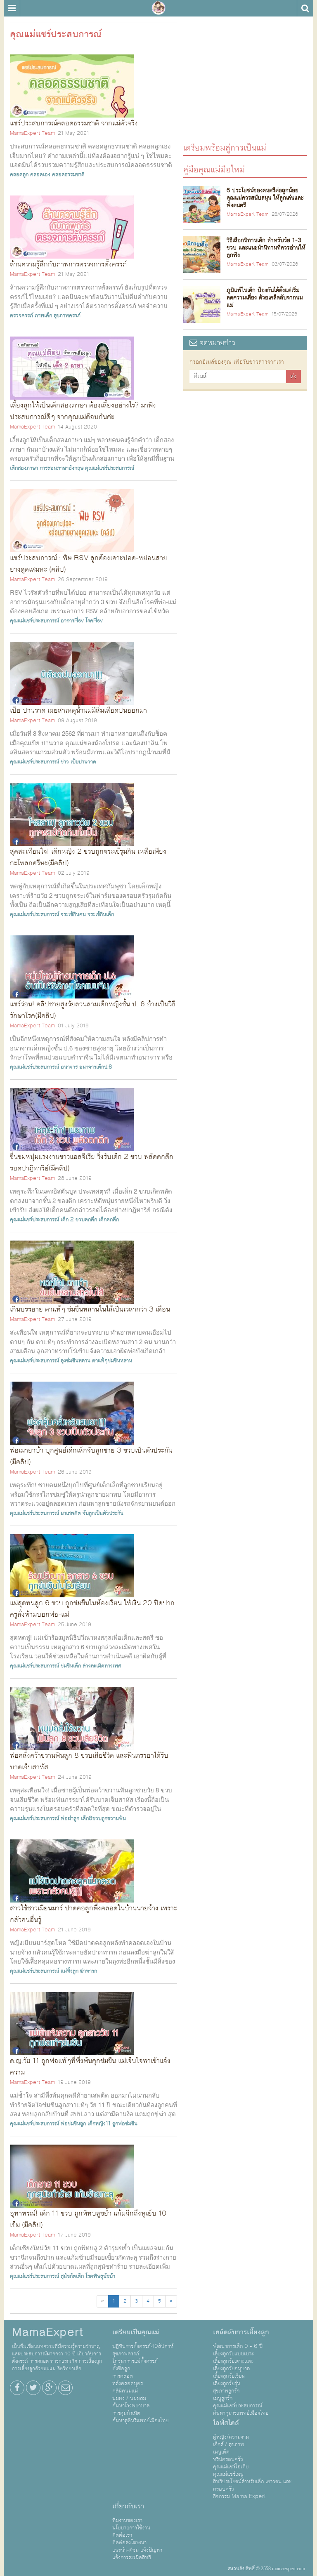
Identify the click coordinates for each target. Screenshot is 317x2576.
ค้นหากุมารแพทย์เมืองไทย (241, 2413)
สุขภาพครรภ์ (67, 316)
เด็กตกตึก (109, 1220)
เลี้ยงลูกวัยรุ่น (227, 2383)
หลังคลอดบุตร (128, 2383)
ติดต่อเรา (122, 2535)
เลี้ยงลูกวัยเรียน (229, 2376)
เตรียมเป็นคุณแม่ (136, 2332)
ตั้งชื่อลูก (121, 2369)
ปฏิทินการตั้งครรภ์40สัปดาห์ (143, 2346)
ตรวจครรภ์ (21, 316)
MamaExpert (158, 8)
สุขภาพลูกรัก (226, 2391)
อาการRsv (72, 621)
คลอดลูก (19, 174)
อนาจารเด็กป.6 (96, 1067)
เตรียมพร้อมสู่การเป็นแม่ (225, 147)
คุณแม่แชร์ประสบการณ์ (110, 468)
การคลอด (123, 2376)
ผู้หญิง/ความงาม (231, 2437)
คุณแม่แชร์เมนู (228, 2474)
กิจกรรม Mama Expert (239, 2496)
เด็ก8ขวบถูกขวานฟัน (103, 1818)
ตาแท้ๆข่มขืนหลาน (112, 1361)
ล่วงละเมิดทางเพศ (102, 1666)
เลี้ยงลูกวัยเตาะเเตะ (233, 2361)
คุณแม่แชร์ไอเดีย (231, 2467)
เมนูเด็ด (221, 2452)
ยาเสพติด (71, 1513)
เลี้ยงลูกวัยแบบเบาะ (233, 2354)
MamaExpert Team (32, 133)
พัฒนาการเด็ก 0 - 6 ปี (238, 2346)
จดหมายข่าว (216, 343)
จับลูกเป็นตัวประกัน (103, 1513)
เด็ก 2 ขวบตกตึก (79, 1220)
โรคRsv (94, 621)
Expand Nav (12, 8)
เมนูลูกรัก (223, 2398)
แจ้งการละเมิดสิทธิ (132, 2557)
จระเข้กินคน (73, 914)
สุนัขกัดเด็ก (72, 2276)
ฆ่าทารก (89, 1971)
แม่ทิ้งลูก (70, 1971)
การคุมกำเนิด (126, 2413)
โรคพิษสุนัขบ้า (100, 2276)
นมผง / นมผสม (129, 2398)
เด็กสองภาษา (24, 468)
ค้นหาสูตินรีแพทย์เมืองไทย (140, 2421)
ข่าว (65, 762)
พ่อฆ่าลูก (70, 1818)
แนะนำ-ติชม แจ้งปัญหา (137, 2550)
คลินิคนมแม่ (125, 2391)
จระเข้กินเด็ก (101, 914)
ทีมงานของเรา (127, 2520)
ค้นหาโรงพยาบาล (131, 2406)
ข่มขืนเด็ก (71, 1666)
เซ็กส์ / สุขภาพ (228, 2444)
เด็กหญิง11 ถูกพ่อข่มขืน (112, 2124)
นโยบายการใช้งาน (131, 2528)
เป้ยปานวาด (83, 762)
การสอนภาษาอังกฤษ (62, 468)
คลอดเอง (40, 174)
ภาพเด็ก (43, 316)
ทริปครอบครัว (228, 2459)
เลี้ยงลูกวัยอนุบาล (231, 2369)
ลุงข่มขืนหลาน (76, 1361)
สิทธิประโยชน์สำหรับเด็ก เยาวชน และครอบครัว (252, 2485)
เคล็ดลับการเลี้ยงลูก (241, 2332)
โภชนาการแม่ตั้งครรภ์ (135, 2361)
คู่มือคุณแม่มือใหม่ (214, 169)
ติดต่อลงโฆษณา (129, 2543)
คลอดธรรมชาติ (68, 174)
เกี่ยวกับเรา (128, 2506)
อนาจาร (69, 1067)
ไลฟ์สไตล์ (226, 2423)
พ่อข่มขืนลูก (73, 2124)
